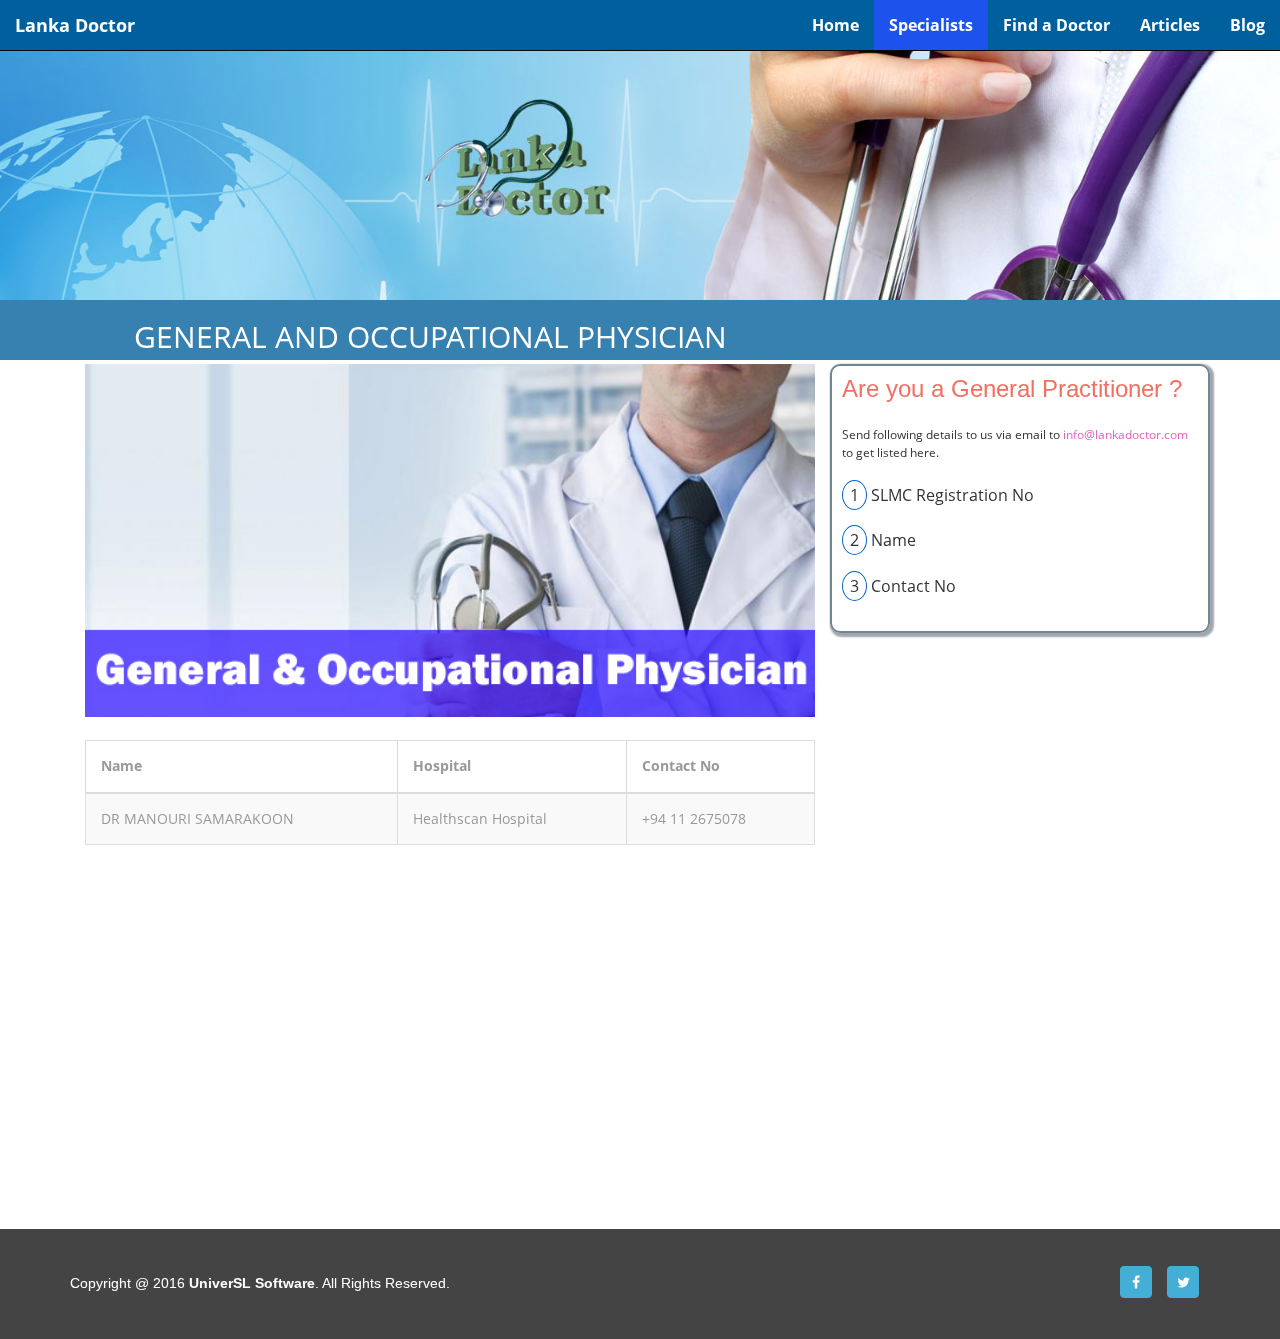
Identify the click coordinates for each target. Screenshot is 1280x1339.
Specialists (931, 25)
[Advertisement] (450, 1015)
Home (835, 25)
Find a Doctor (1056, 25)
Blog (1247, 25)
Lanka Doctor (75, 25)
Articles (1170, 25)
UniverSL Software (252, 1283)
